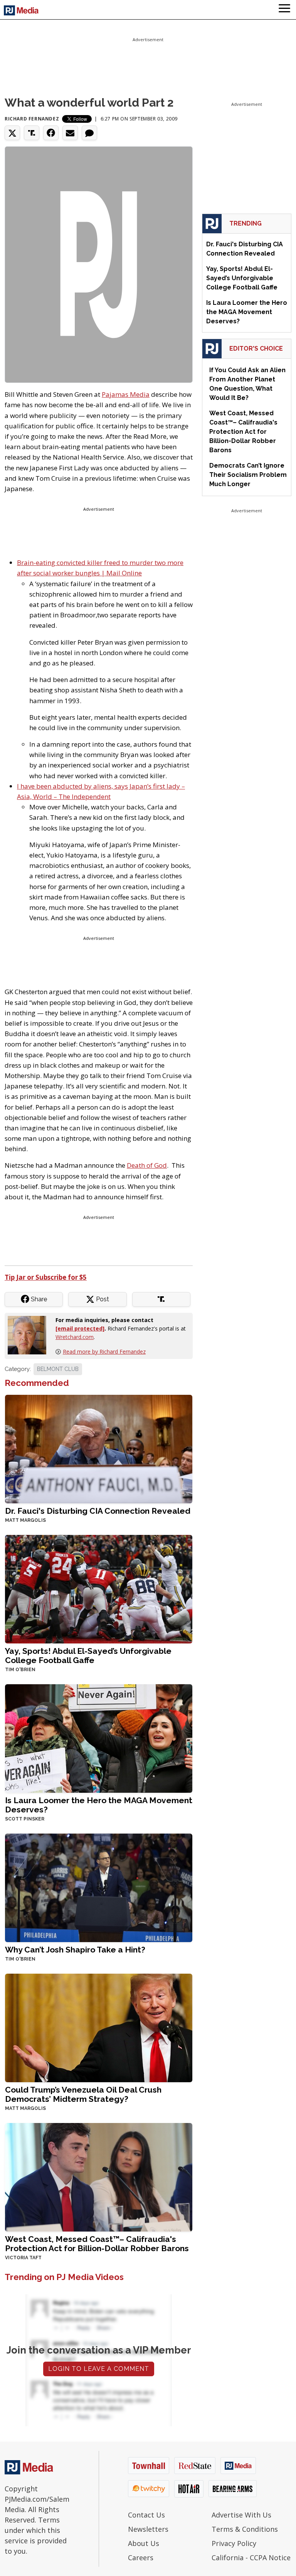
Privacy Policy (234, 2543)
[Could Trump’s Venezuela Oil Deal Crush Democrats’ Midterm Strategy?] (99, 2027)
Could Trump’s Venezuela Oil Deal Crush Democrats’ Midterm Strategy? (83, 2094)
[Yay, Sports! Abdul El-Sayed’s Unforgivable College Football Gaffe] (99, 1588)
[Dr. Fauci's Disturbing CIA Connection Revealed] (99, 1448)
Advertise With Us (241, 2515)
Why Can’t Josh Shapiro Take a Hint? (75, 1950)
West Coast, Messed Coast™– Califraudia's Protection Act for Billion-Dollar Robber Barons (97, 2244)
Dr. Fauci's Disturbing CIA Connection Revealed (98, 1511)
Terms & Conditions (245, 2529)
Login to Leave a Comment (99, 2369)
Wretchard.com (75, 1337)
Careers (141, 2558)
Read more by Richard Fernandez (104, 1352)
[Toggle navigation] (284, 10)
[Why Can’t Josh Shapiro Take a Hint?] (99, 1887)
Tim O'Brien (20, 1670)
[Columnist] (30, 1334)
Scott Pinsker (25, 1819)
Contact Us (146, 2515)
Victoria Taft (23, 2258)
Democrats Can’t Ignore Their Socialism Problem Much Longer (248, 475)
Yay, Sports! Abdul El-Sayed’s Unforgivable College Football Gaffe (88, 1656)
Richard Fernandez (32, 119)
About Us (144, 2543)
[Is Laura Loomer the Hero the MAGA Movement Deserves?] (99, 1738)
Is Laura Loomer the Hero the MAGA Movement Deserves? (99, 1805)
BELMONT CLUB (58, 1369)
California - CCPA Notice (251, 2558)
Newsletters (148, 2529)
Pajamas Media (126, 394)
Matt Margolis (25, 1520)
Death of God (147, 1165)
